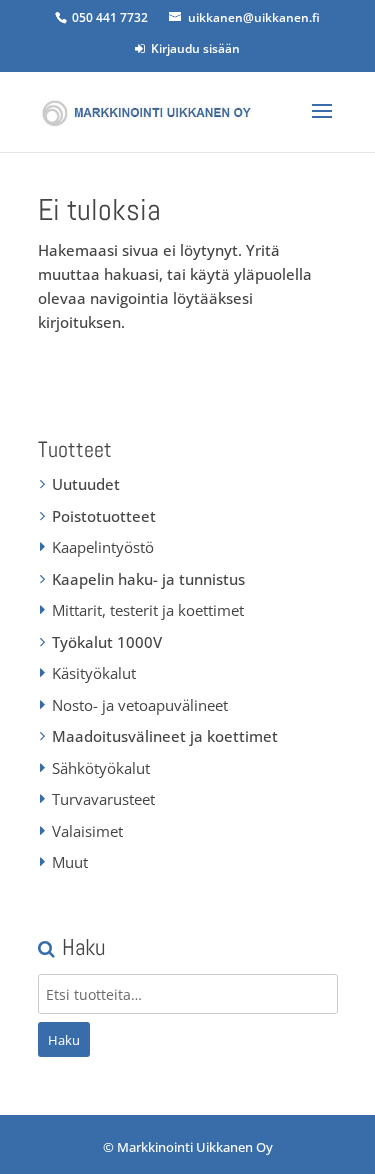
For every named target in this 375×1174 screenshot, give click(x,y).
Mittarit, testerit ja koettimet (148, 610)
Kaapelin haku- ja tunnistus (148, 579)
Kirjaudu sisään (192, 48)
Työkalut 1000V (107, 642)
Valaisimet (87, 831)
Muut (70, 862)
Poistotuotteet (104, 516)
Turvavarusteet (103, 799)
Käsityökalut (94, 673)
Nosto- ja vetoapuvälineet (140, 705)
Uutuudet (86, 484)
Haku (64, 1040)
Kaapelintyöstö (103, 547)
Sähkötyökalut (101, 768)
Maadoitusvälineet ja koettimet (165, 736)
